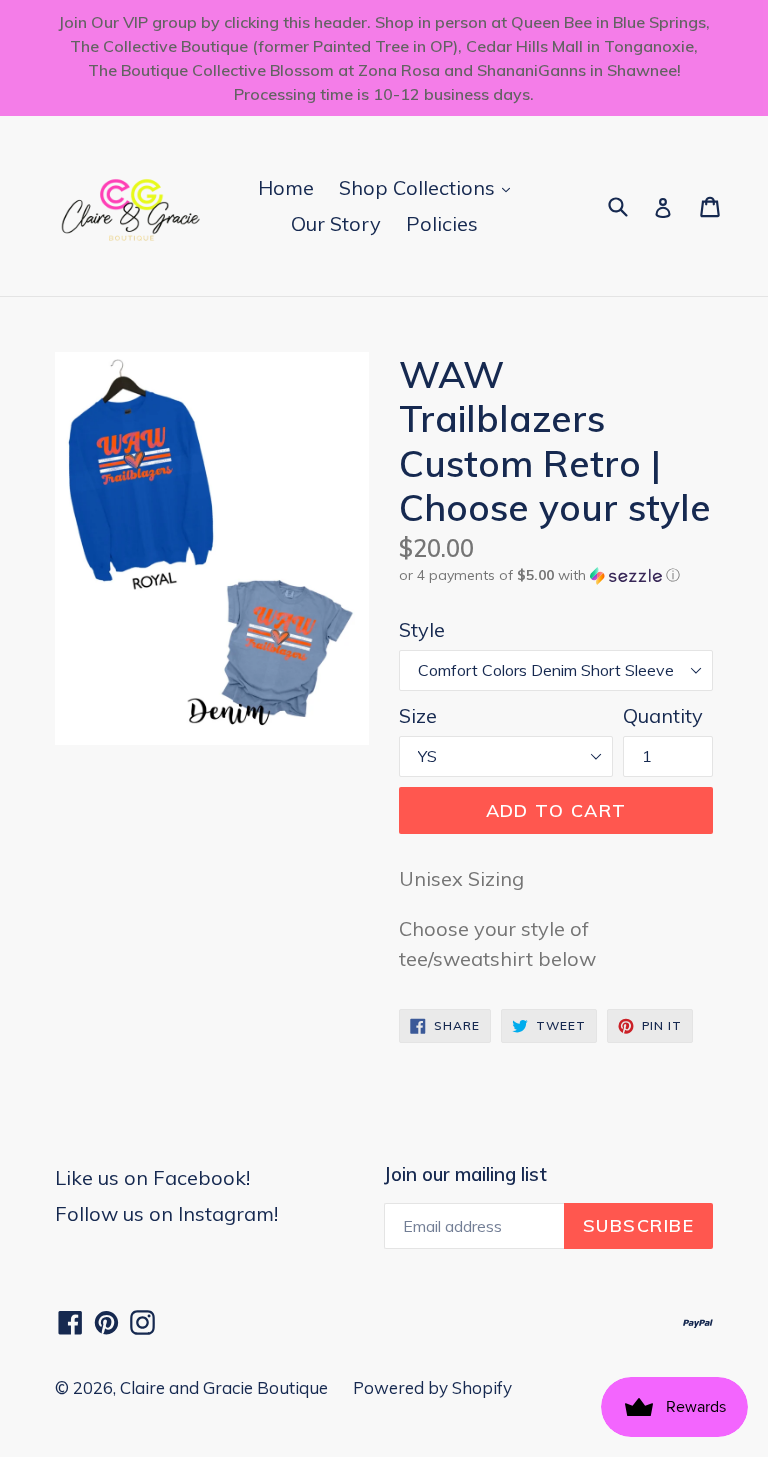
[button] (556, 575)
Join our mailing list (465, 1174)
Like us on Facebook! (152, 1177)
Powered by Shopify (432, 1387)
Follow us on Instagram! (166, 1213)
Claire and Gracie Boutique (224, 1387)
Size (418, 715)
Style (422, 629)
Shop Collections (429, 187)
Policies (442, 223)
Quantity (663, 715)
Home (286, 187)
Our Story (336, 223)
